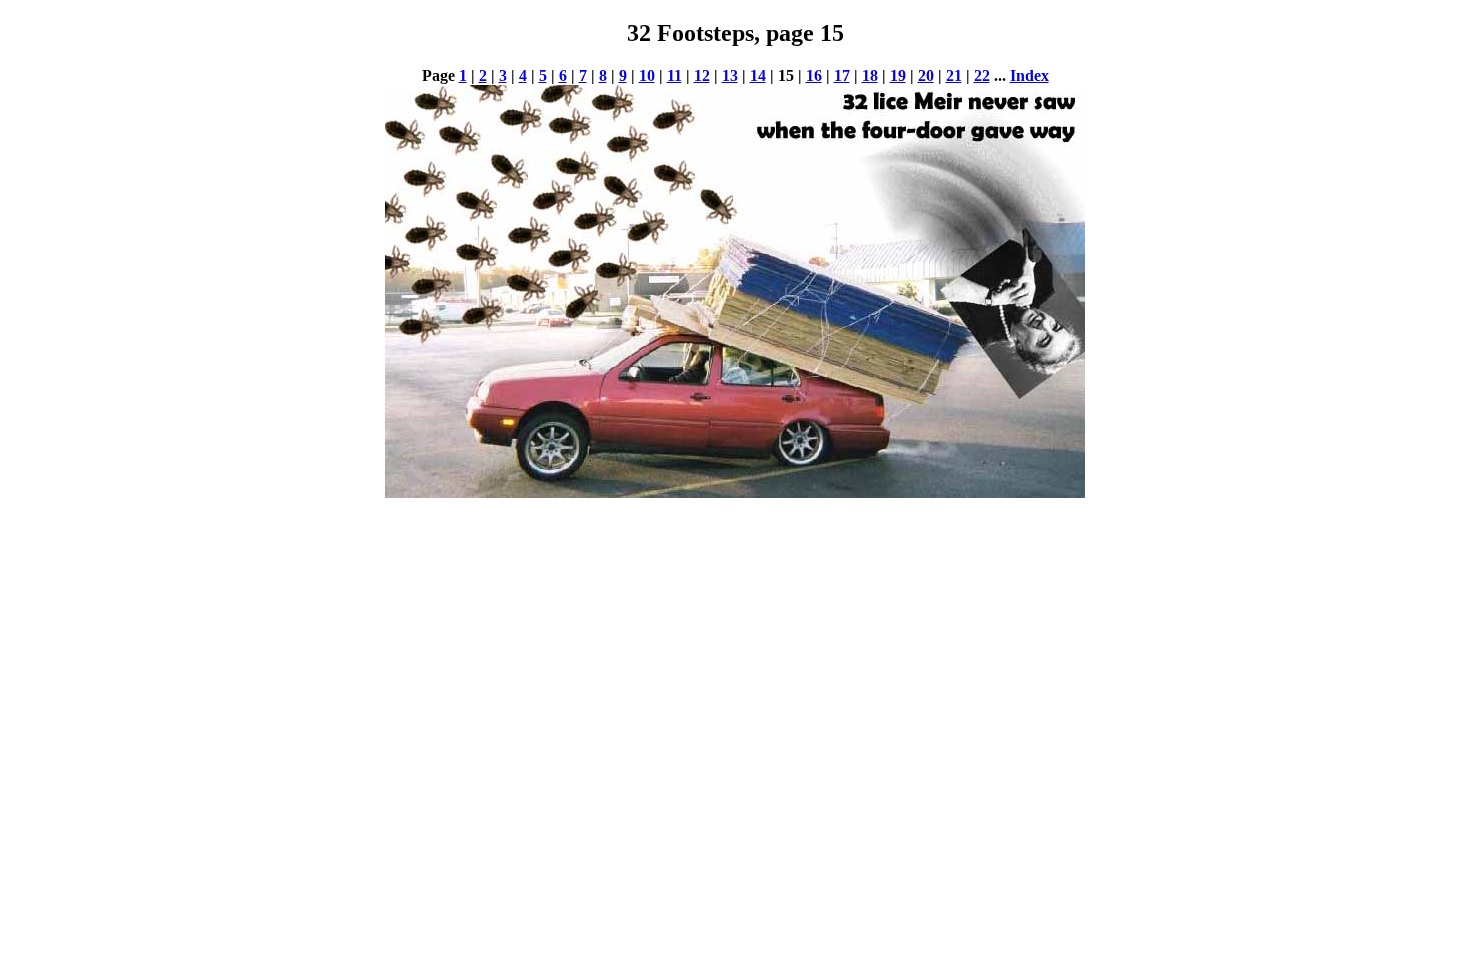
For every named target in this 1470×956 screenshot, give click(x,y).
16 (814, 75)
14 (758, 75)
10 (647, 75)
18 (870, 75)
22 (982, 75)
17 (842, 75)
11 (674, 75)
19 (898, 75)
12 (702, 75)
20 (926, 75)
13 (730, 75)
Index (1029, 75)
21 (954, 75)
